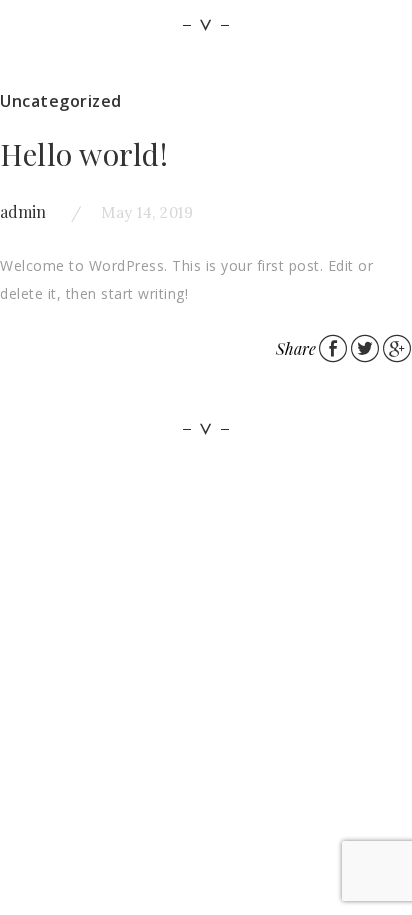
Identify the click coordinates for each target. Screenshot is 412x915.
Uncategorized (61, 101)
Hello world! (84, 154)
